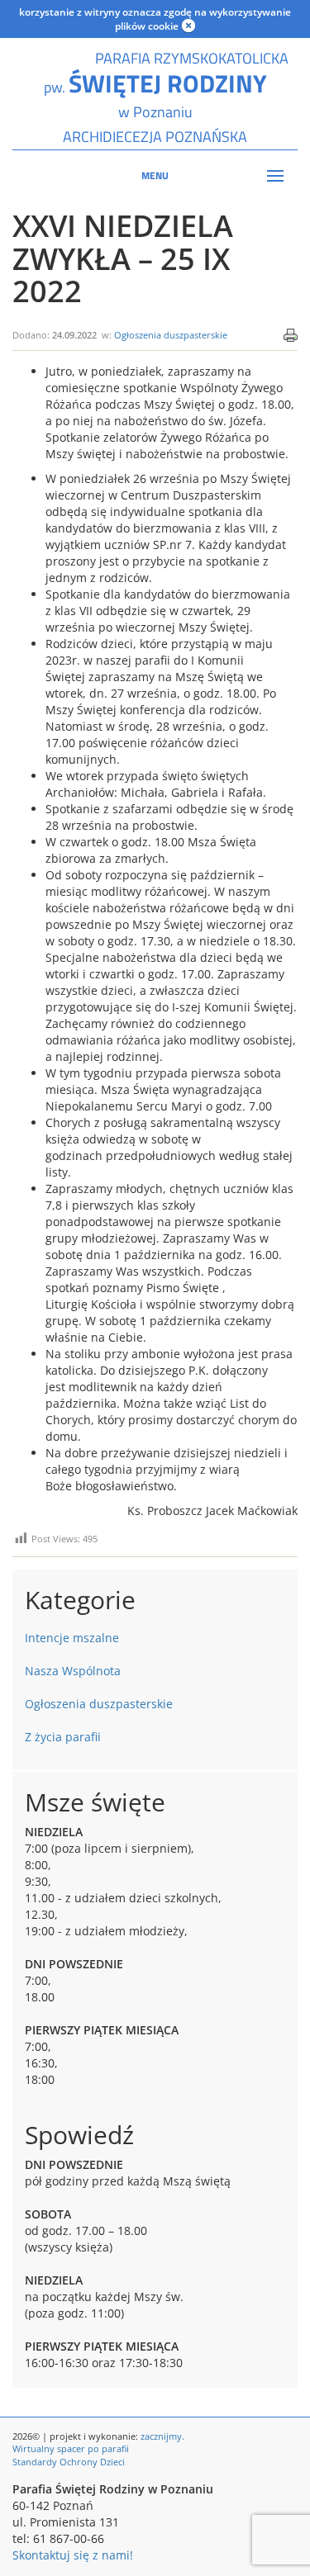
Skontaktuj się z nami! (73, 2555)
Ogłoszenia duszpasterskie (171, 335)
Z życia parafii (63, 1737)
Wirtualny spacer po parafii (71, 2448)
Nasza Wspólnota (73, 1671)
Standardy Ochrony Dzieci (69, 2462)
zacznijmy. (162, 2436)
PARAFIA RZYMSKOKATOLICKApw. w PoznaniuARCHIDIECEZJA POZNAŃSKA (155, 97)
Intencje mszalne (72, 1638)
